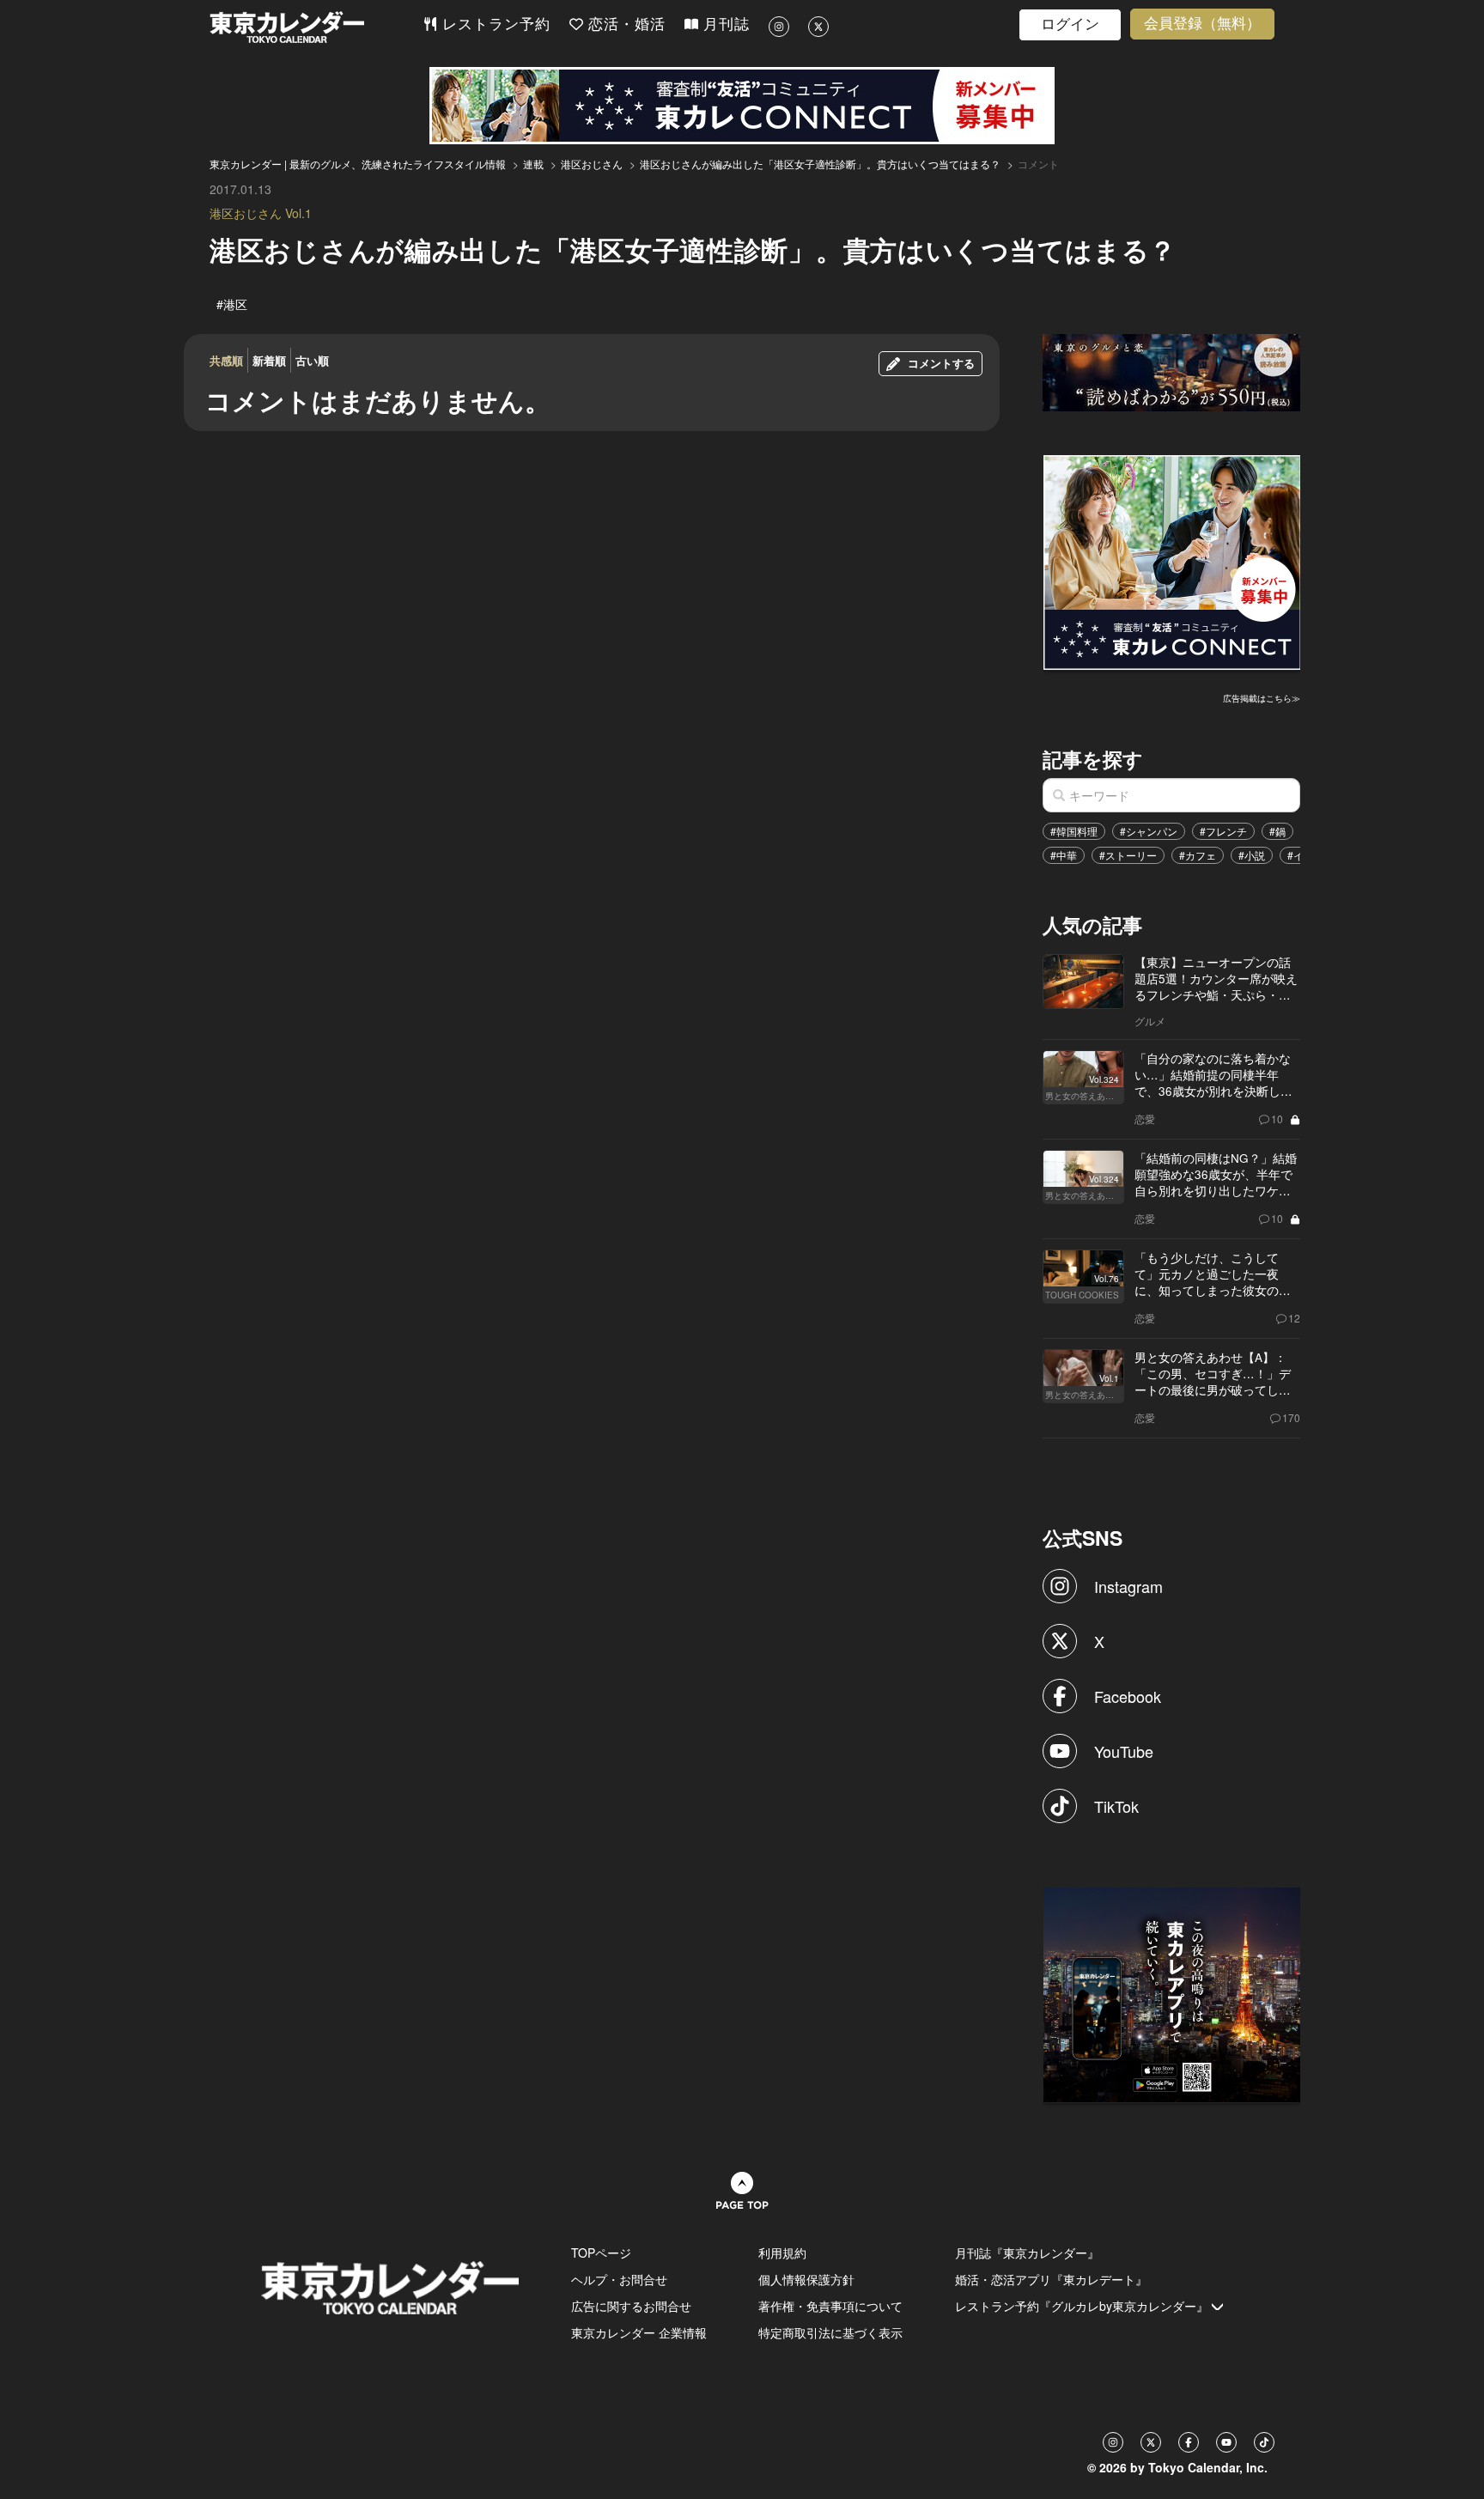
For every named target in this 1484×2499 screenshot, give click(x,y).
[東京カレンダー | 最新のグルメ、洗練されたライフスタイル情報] (316, 27)
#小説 (1252, 855)
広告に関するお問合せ (631, 2306)
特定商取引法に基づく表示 (830, 2332)
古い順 (312, 360)
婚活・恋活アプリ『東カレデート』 (1051, 2279)
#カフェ (1198, 855)
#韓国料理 (1074, 831)
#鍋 (1277, 831)
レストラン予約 (494, 24)
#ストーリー (1128, 855)
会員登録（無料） (1202, 24)
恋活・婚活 (624, 24)
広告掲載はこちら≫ (1262, 698)
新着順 (269, 360)
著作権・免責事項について (830, 2306)
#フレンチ (1223, 831)
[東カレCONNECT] (742, 106)
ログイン (1070, 24)
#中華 (1064, 855)
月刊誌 (724, 24)
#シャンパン (1149, 831)
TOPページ (601, 2253)
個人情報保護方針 (806, 2279)
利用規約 (782, 2253)
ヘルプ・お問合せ (619, 2279)
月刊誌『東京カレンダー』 (1027, 2253)
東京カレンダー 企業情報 (639, 2332)
